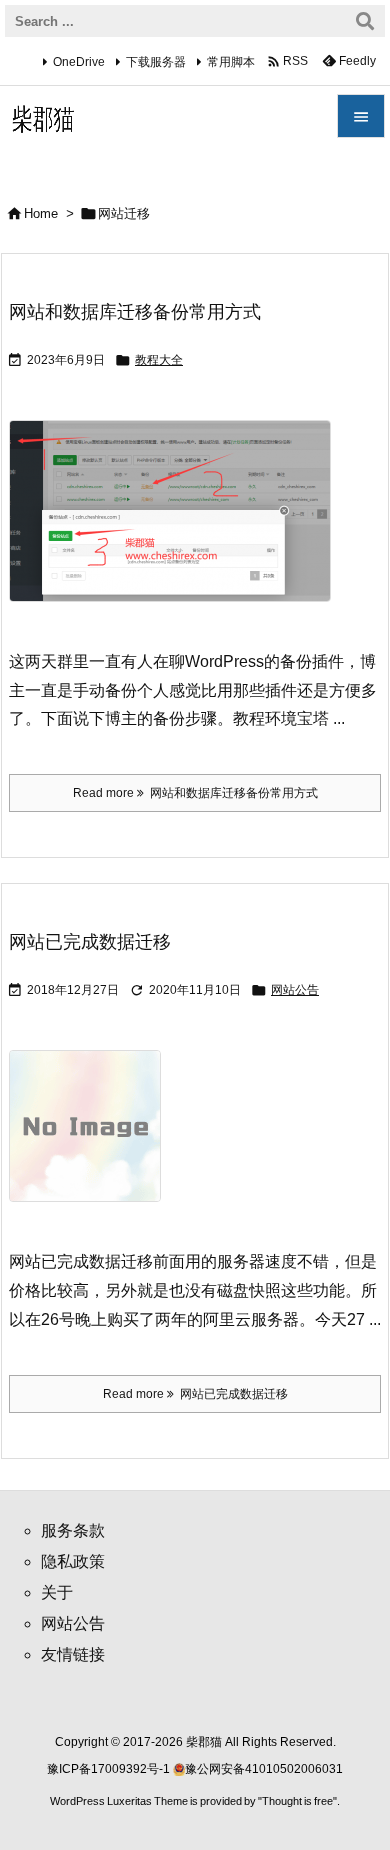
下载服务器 (156, 62)
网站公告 (295, 990)
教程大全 (159, 360)
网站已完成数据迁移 (90, 942)
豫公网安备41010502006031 (264, 1769)
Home (41, 213)
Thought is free (297, 1801)
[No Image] (92, 1139)
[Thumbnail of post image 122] (177, 524)
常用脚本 (231, 62)
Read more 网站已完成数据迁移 (195, 1394)
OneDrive (79, 62)
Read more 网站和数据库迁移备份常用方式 (195, 793)
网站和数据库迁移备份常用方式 (135, 312)
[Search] (365, 21)
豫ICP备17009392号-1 (110, 1769)
